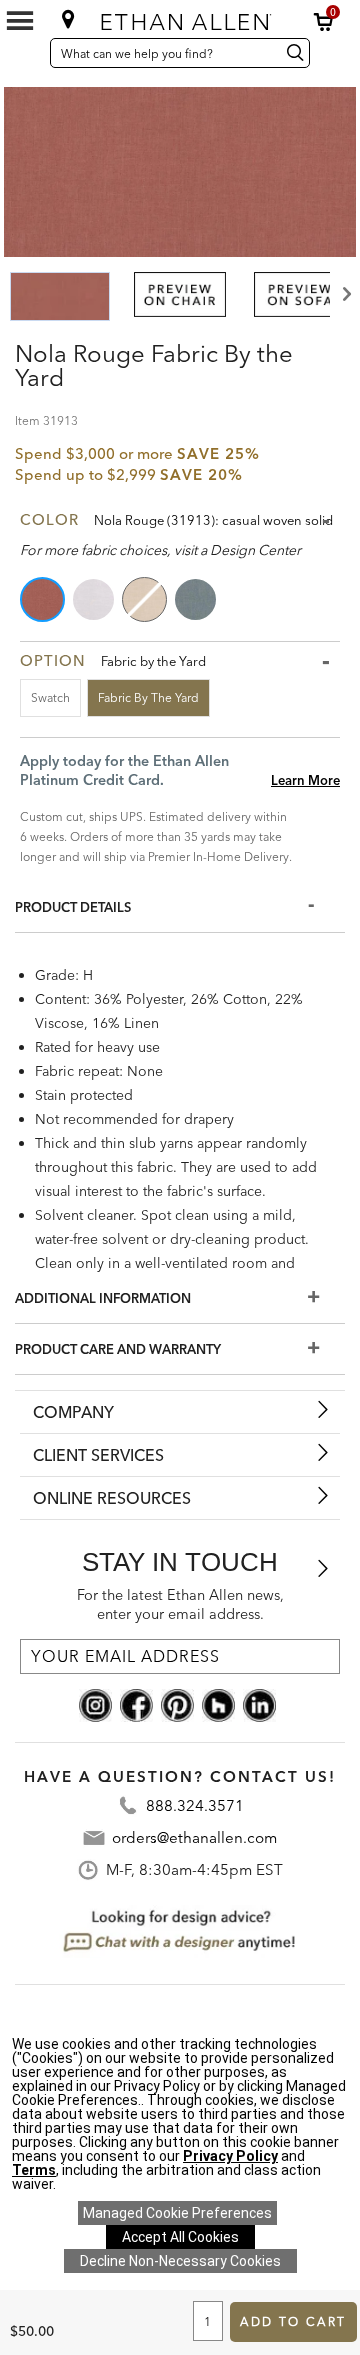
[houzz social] (218, 1704)
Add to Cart (293, 2321)
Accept (180, 2237)
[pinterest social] (177, 1704)
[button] (324, 22)
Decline (180, 2261)
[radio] (44, 599)
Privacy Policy (230, 2156)
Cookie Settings (177, 2213)
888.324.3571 (195, 1805)
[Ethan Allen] (182, 17)
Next (345, 294)
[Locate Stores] (68, 19)
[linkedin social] (259, 1704)
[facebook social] (136, 1704)
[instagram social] (95, 1704)
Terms (34, 2170)
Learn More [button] (305, 780)
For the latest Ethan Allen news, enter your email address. (180, 1604)
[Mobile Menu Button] (20, 21)
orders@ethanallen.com (194, 1837)
